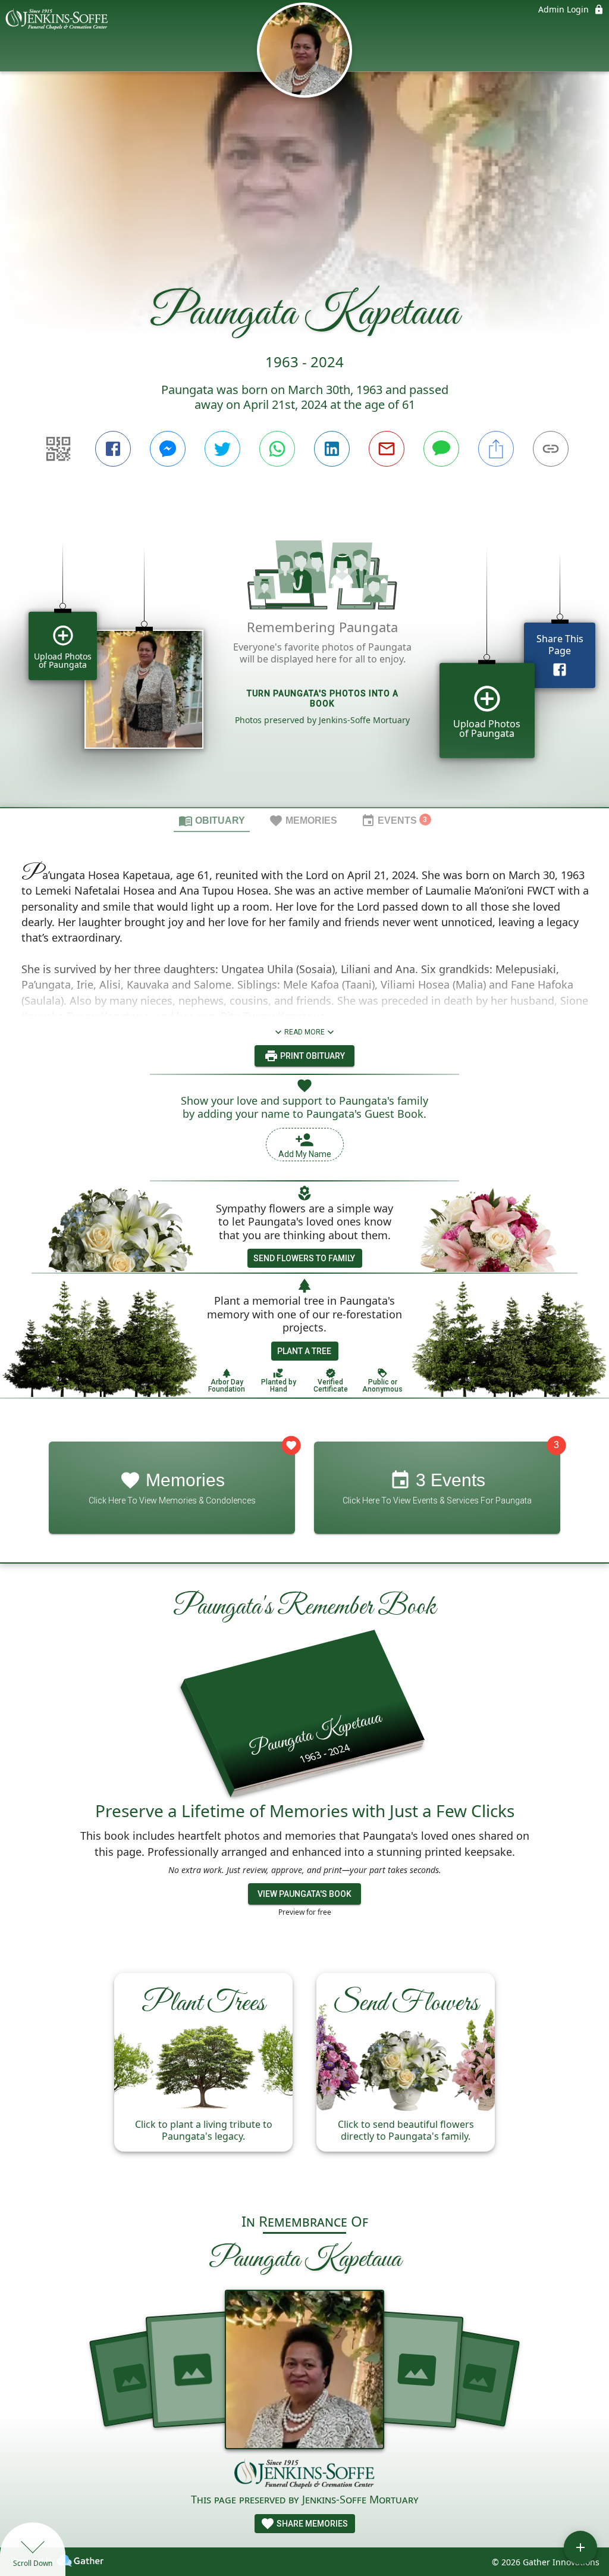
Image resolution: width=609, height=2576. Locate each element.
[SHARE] (496, 449)
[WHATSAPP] (277, 449)
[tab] (212, 820)
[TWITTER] (222, 449)
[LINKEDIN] (332, 449)
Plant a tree (304, 1351)
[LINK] (551, 449)
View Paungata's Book (304, 1894)
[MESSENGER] (168, 449)
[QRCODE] (58, 449)
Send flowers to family (304, 1258)
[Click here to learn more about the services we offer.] (304, 2475)
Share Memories (311, 2524)
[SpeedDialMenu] (580, 2547)
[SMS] (441, 449)
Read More (304, 1032)
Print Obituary (312, 1056)
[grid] (304, 657)
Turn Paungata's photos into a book (323, 698)
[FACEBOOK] (113, 449)
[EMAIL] (387, 449)
